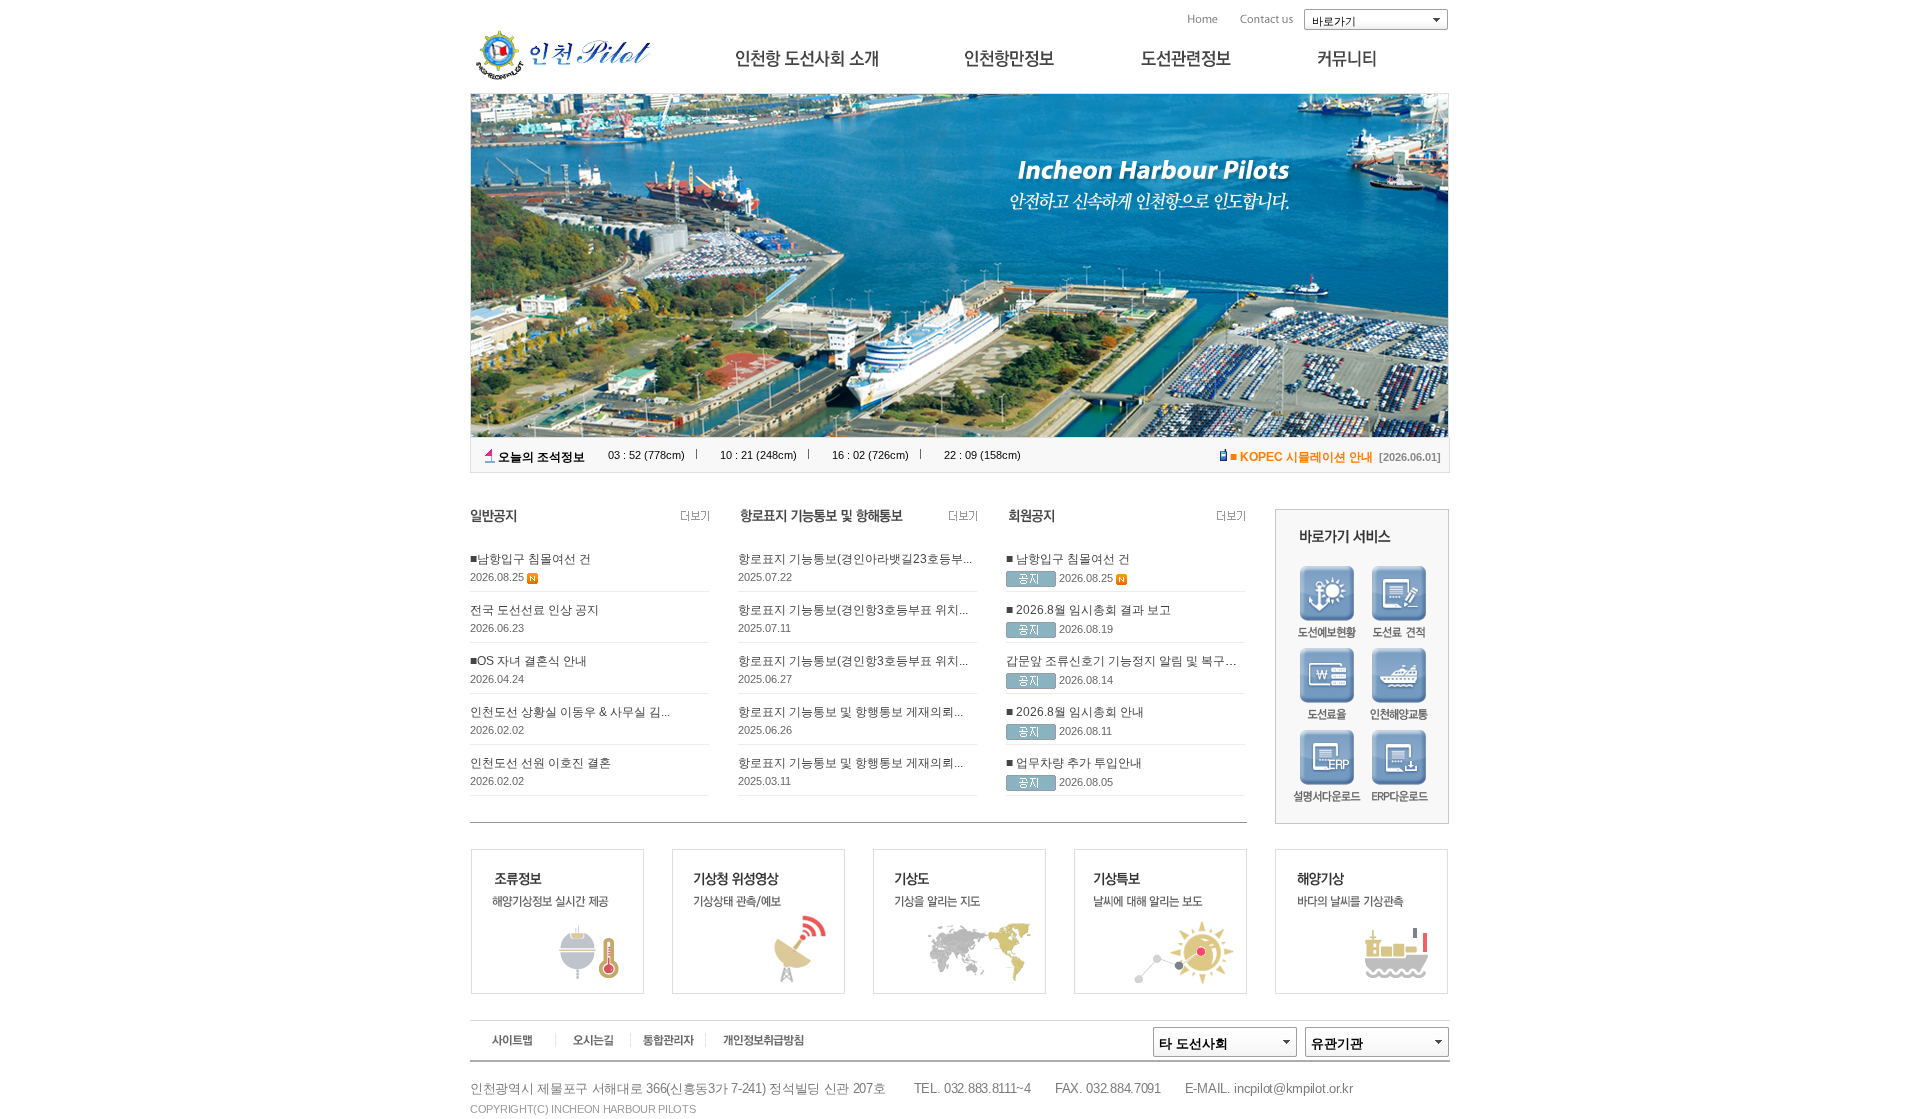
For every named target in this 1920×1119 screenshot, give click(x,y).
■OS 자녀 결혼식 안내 (528, 661)
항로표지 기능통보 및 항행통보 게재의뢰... (850, 712)
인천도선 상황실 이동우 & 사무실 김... (570, 712)
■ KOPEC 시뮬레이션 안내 (1301, 457)
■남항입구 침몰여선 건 (530, 559)
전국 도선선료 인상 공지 (534, 610)
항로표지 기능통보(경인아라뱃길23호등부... (855, 559)
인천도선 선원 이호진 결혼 (540, 763)
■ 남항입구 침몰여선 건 (1068, 559)
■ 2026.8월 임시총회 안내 (1075, 712)
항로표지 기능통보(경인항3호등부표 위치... (853, 610)
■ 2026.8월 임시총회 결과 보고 (1088, 610)
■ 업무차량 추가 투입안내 (1074, 763)
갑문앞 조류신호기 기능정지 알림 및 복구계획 (1127, 661)
